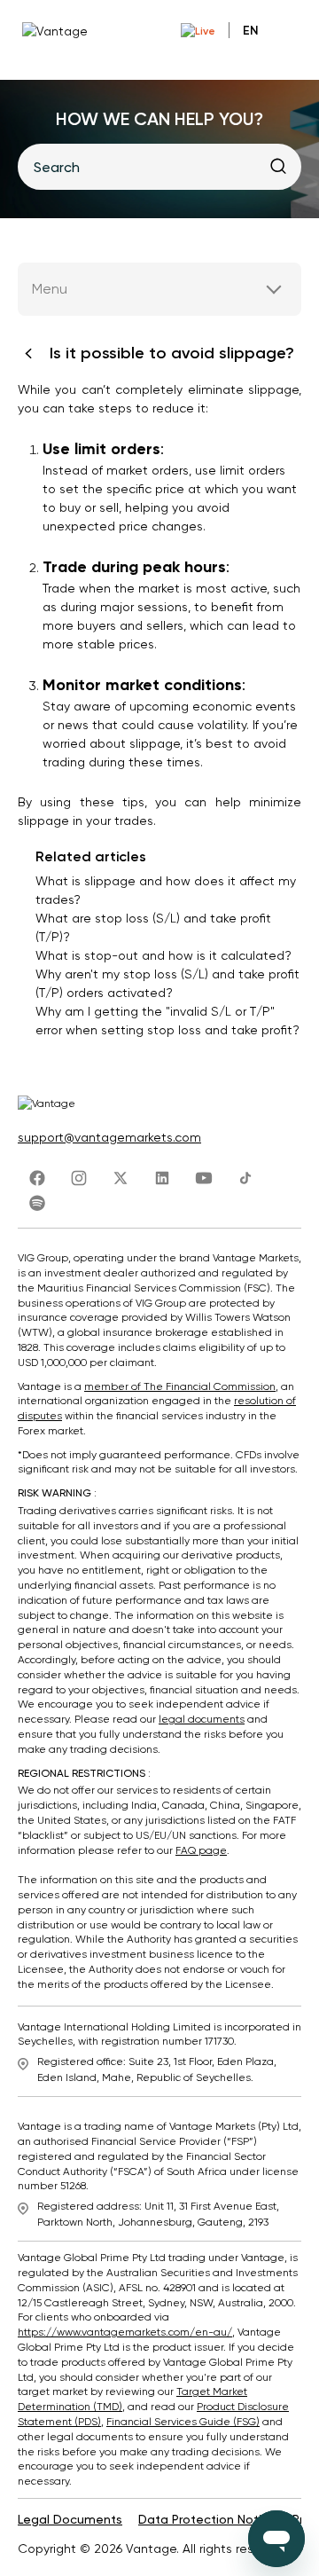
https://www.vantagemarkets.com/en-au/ (125, 2332)
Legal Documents (70, 2519)
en (251, 31)
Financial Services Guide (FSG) (183, 2422)
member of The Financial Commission (180, 1386)
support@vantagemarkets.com (109, 1137)
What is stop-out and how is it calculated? (163, 955)
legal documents (202, 1719)
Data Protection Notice (207, 2519)
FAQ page (201, 1850)
